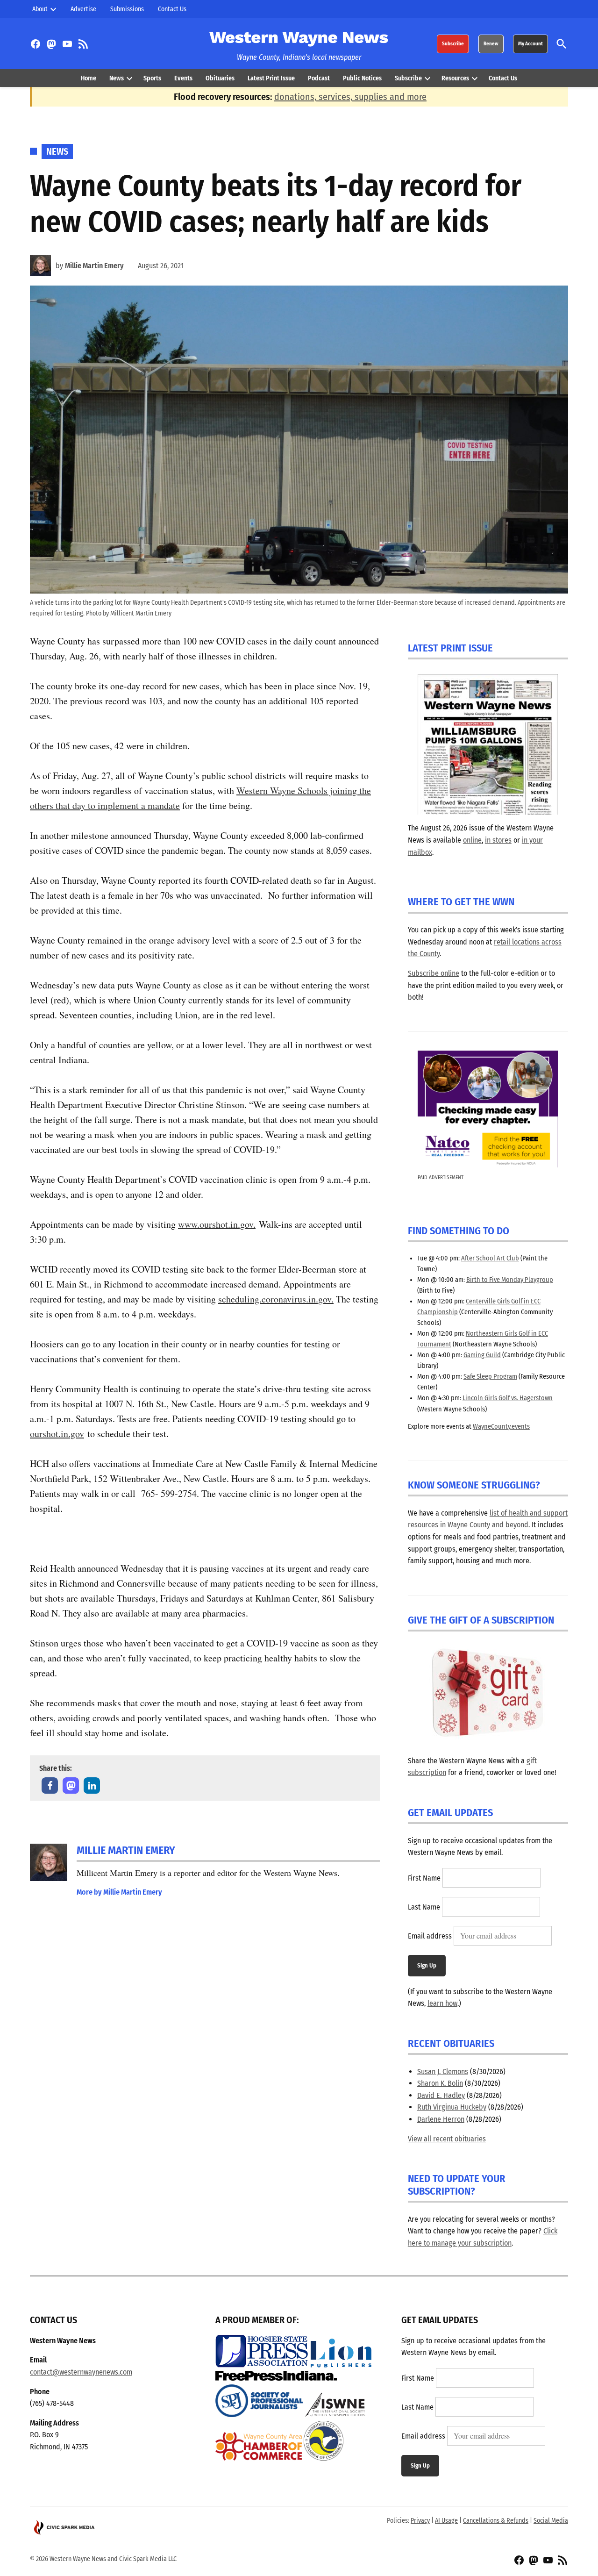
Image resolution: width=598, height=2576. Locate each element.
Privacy (420, 2521)
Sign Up (427, 1965)
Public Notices (362, 78)
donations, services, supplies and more (350, 97)
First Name (424, 1878)
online (472, 840)
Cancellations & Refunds (496, 2521)
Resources (455, 78)
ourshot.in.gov (57, 1434)
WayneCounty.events (501, 1427)
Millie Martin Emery (94, 266)
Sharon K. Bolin (440, 2083)
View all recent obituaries (447, 2139)
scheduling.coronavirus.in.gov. (276, 1299)
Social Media (551, 2521)
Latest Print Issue (271, 78)
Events (183, 78)
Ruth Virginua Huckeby (452, 2107)
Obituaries (220, 78)
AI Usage (446, 2521)
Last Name (424, 1907)
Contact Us (172, 9)
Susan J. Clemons (443, 2072)
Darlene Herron (441, 2119)
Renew (491, 44)
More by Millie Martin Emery (119, 1892)
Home (89, 78)
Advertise (83, 9)
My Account (530, 44)
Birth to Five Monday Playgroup (510, 1280)
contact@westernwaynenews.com (81, 2372)
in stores (498, 840)
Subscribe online (434, 973)
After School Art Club (490, 1258)
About (40, 9)
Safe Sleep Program (490, 1377)
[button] (50, 1785)
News (117, 78)
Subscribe (453, 44)
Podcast (319, 78)
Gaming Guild (482, 1355)
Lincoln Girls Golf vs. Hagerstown (508, 1398)
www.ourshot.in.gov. (217, 1224)
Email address (430, 1936)
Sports (152, 78)
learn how (442, 2003)
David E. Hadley (441, 2095)
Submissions (127, 9)
